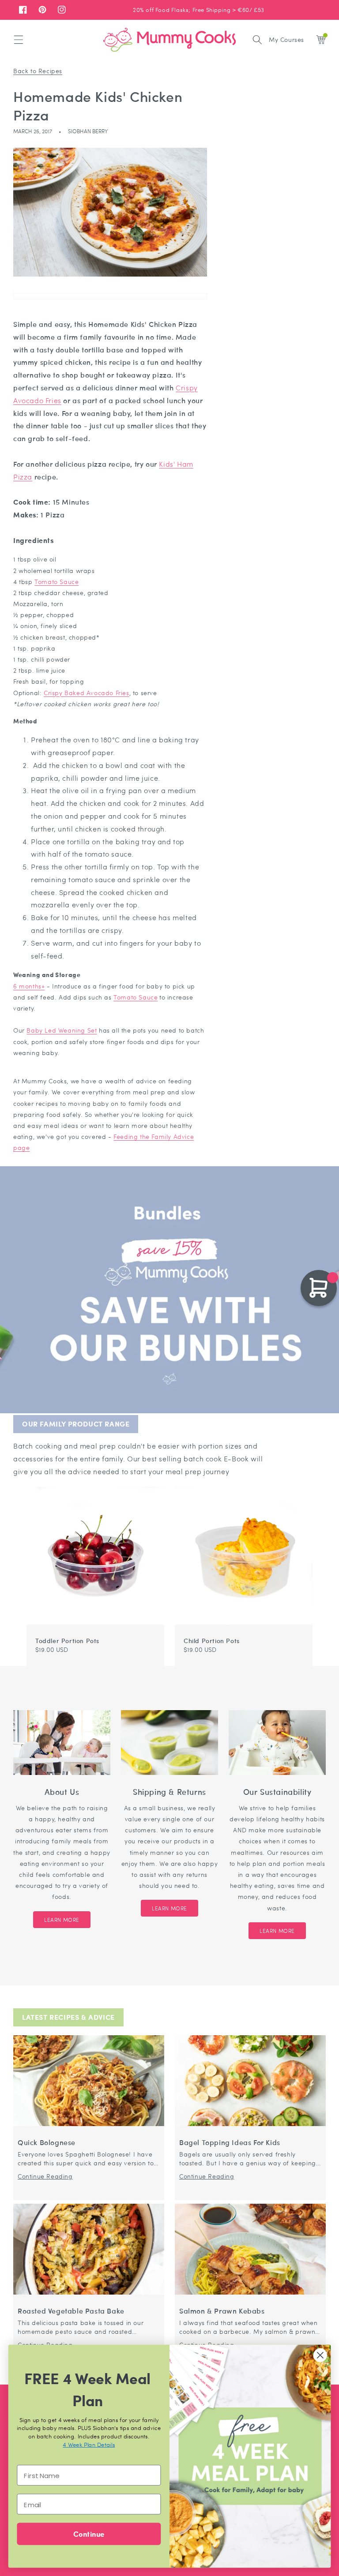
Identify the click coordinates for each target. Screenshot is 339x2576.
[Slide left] (297, 1483)
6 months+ (29, 986)
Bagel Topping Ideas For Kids (230, 2143)
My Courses (286, 39)
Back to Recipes (38, 71)
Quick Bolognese (47, 2143)
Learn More (62, 1920)
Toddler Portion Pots (67, 1640)
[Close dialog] (320, 2355)
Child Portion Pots (212, 1640)
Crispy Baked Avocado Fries (87, 693)
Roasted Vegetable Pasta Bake (71, 2311)
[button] (19, 40)
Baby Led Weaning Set (62, 1030)
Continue (89, 2533)
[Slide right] (307, 1483)
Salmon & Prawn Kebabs (222, 2311)
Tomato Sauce (56, 581)
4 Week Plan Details (89, 2444)
